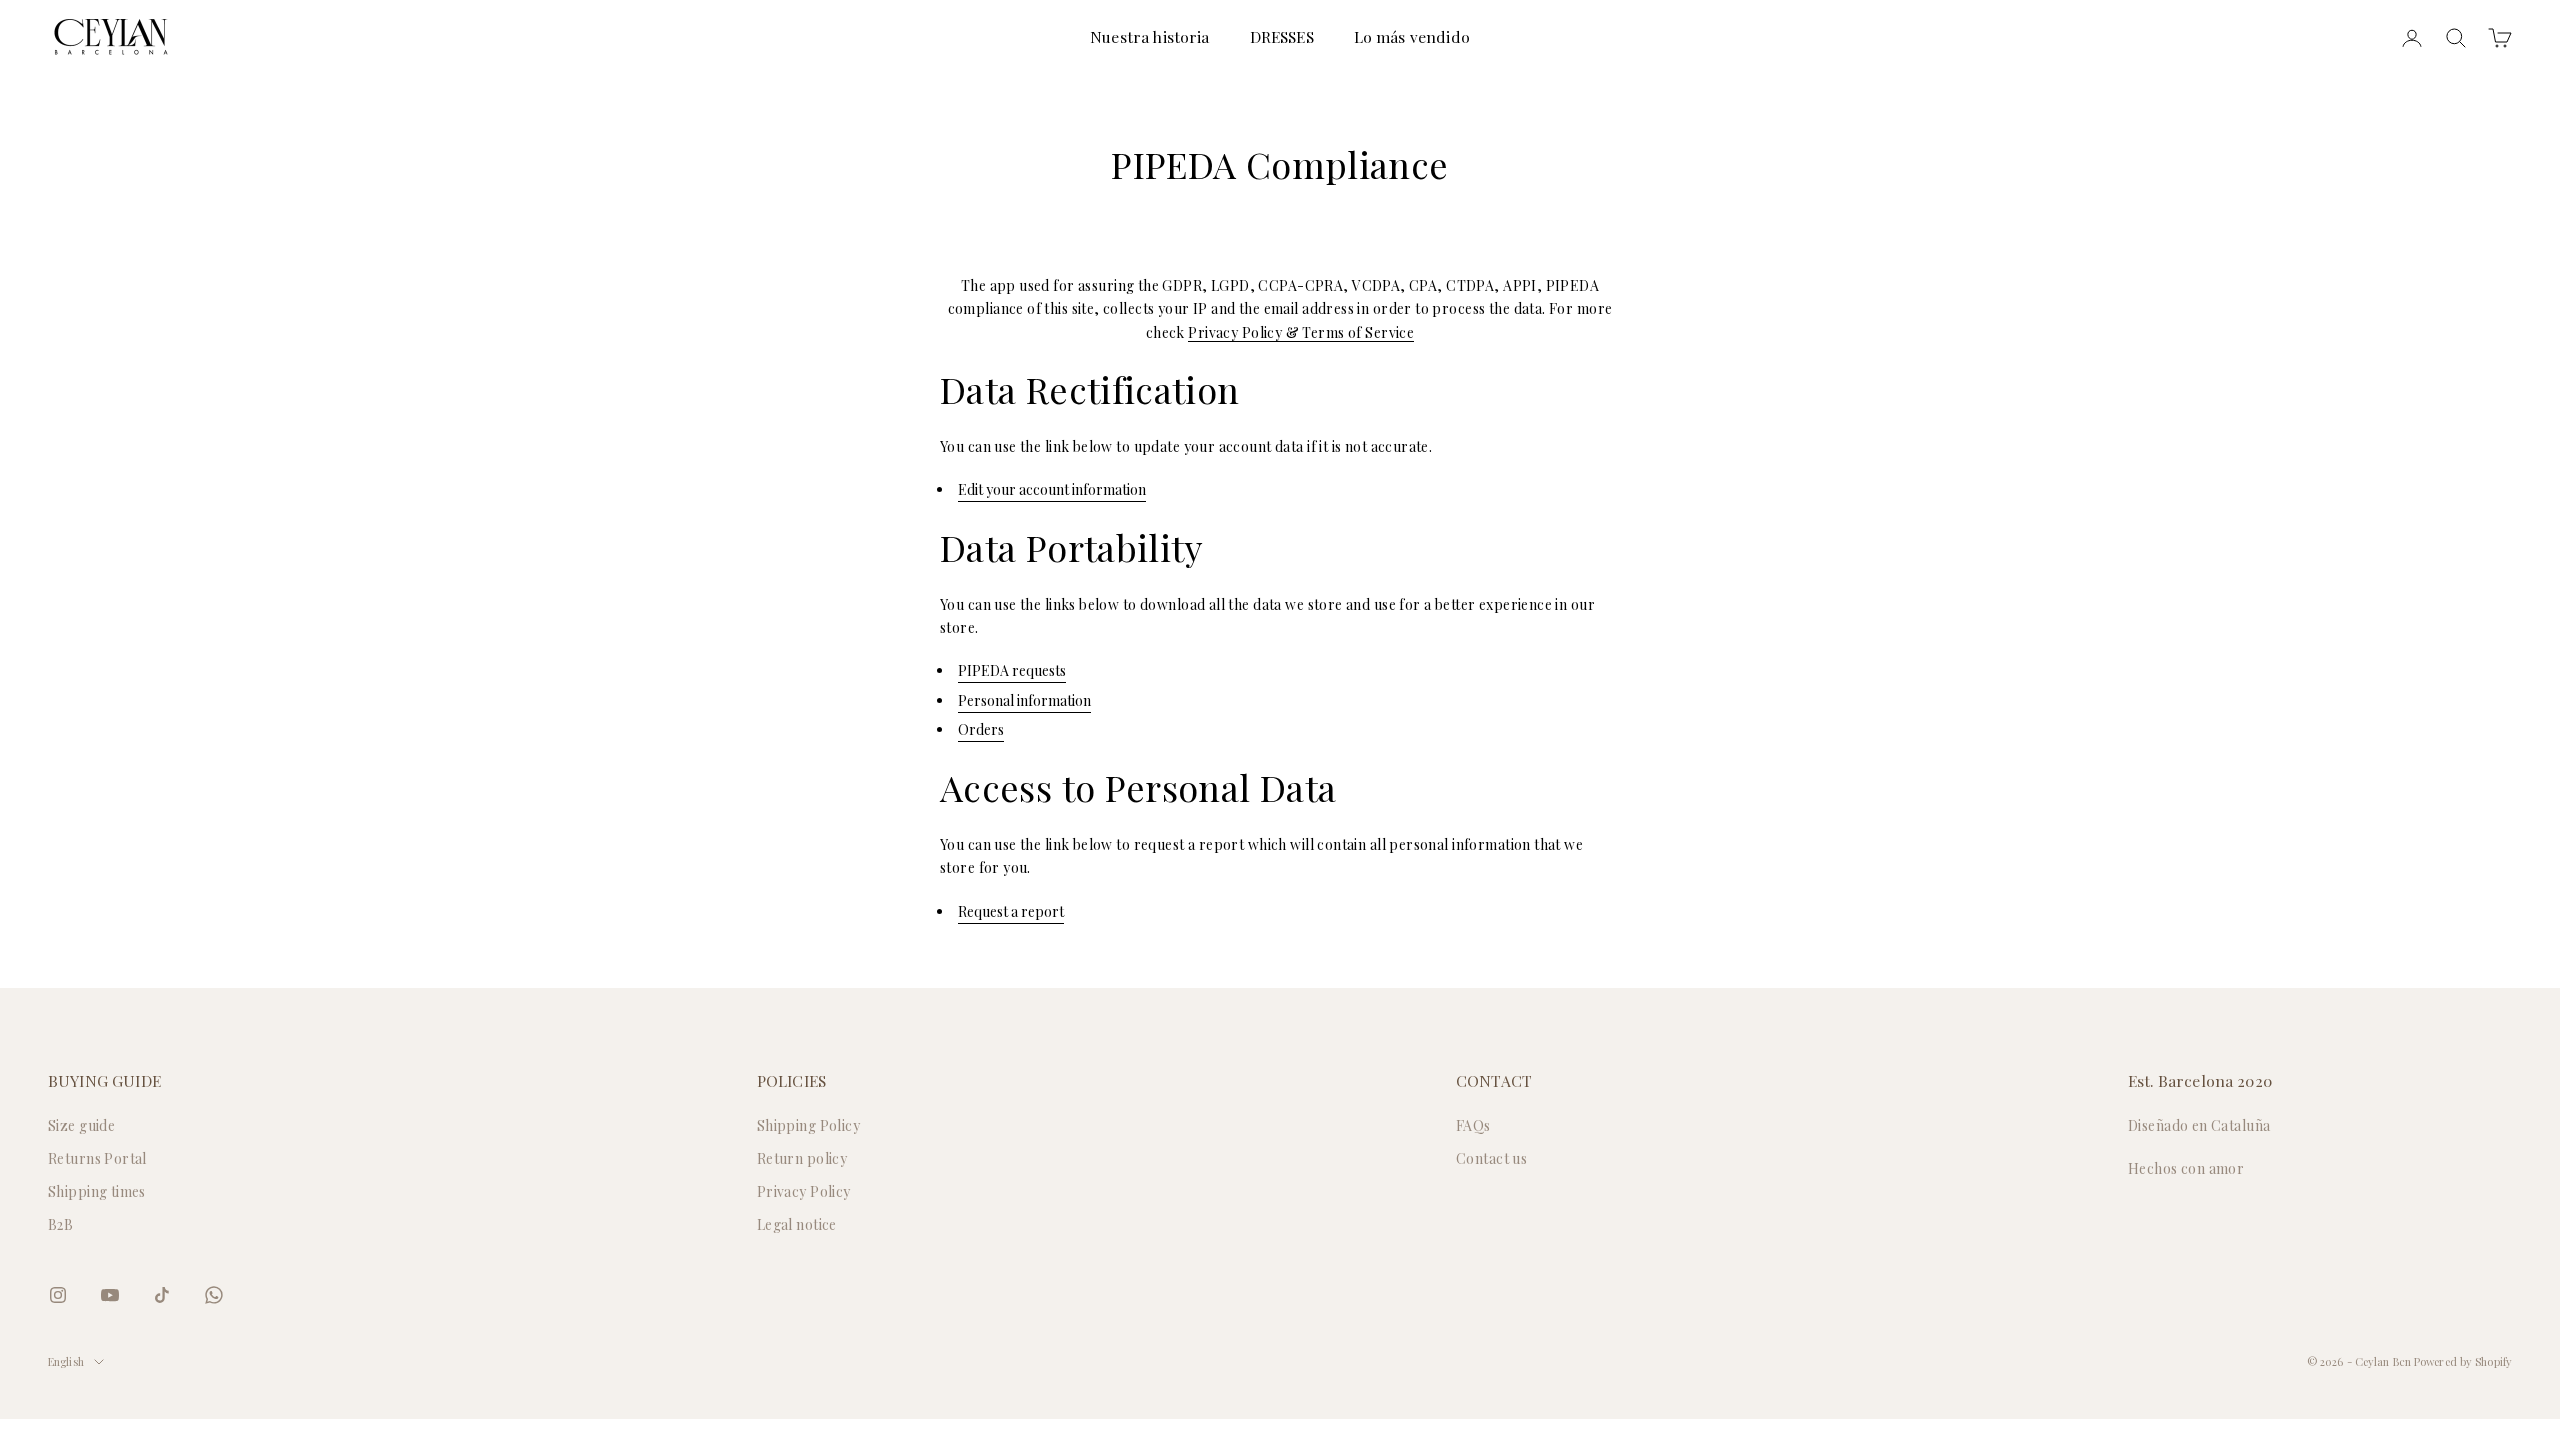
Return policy (802, 1158)
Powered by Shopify (2463, 1361)
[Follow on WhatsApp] (214, 1295)
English (66, 1361)
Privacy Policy (804, 1191)
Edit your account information (1052, 489)
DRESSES (1282, 36)
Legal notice (797, 1224)
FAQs (1473, 1125)
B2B (60, 1224)
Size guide (81, 1125)
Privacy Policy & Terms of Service (1301, 332)
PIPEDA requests (1012, 670)
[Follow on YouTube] (110, 1295)
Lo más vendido (1412, 36)
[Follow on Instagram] (58, 1295)
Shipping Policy (808, 1125)
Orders (981, 729)
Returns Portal (97, 1158)
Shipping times (97, 1191)
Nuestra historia (1150, 36)
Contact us (1491, 1158)
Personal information (1024, 700)
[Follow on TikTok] (162, 1295)
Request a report (1011, 911)
